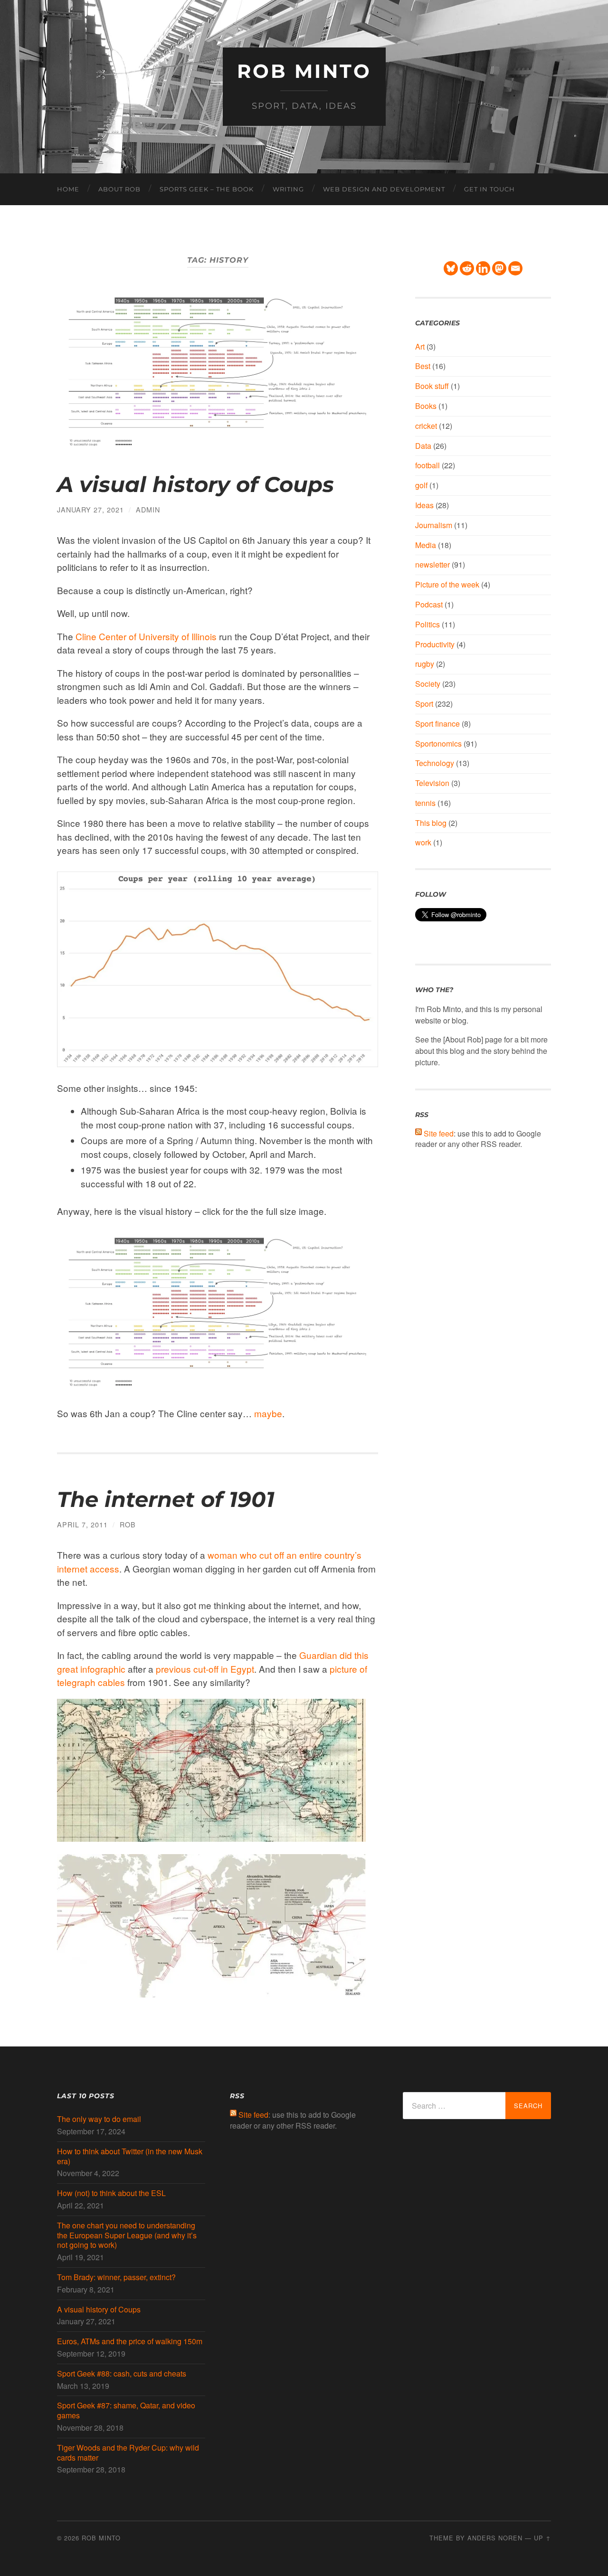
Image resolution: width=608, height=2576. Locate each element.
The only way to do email (99, 2119)
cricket (426, 426)
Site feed (439, 1133)
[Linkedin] (483, 268)
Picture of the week (447, 584)
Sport (424, 704)
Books (426, 406)
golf (421, 485)
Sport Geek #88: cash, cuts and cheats (122, 2374)
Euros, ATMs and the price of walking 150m (130, 2342)
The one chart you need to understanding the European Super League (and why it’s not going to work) (127, 2235)
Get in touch (489, 189)
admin (148, 509)
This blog (431, 823)
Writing (288, 189)
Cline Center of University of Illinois (146, 636)
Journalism (434, 525)
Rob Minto (304, 71)
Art (420, 346)
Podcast (429, 604)
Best (423, 366)
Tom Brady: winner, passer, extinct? (116, 2278)
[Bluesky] (451, 268)
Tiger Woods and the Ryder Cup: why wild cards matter (128, 2453)
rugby (425, 664)
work (423, 842)
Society (428, 684)
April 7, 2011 (82, 1524)
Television (432, 783)
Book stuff (432, 386)
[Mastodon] (499, 268)
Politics (427, 624)
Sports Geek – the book (207, 189)
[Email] (515, 268)
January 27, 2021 (90, 509)
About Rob (119, 189)
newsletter (432, 564)
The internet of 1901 (166, 1499)
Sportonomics (438, 743)
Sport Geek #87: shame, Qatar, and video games (126, 2411)
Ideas (424, 505)
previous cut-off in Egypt (205, 1669)
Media (426, 545)
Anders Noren (495, 2538)
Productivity (435, 644)
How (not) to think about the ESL (111, 2193)
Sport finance (437, 724)
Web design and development (384, 189)
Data (423, 446)
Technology (435, 763)
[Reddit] (467, 268)
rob (128, 1524)
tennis (425, 803)
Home (68, 189)
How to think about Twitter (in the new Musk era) (130, 2157)
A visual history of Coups (195, 484)
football (427, 465)
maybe (268, 1413)
